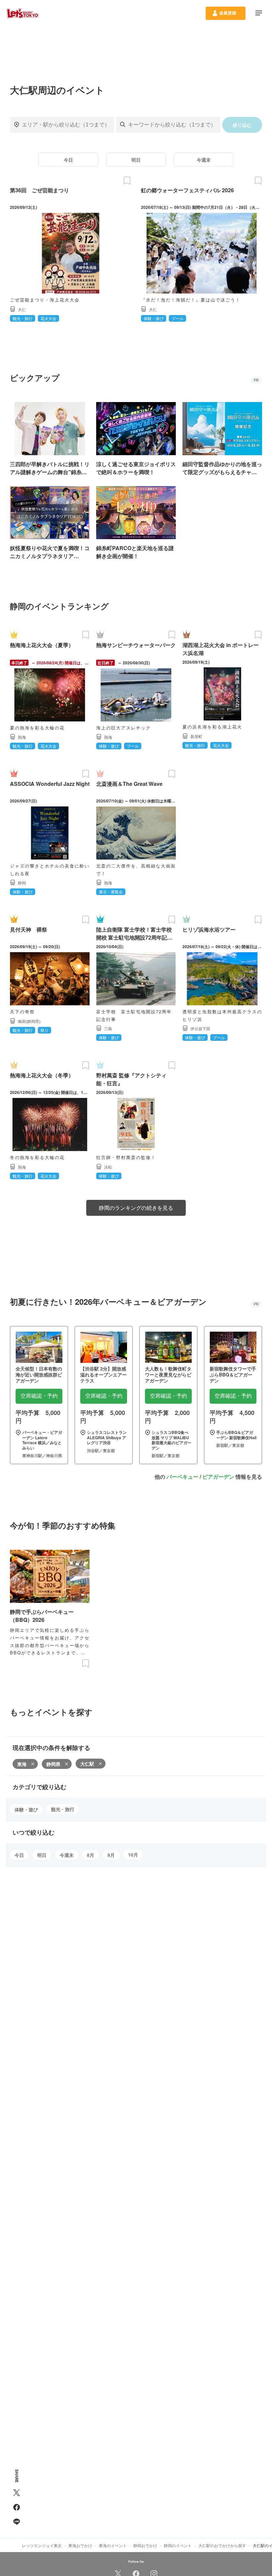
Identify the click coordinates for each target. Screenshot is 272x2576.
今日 (68, 160)
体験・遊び (26, 1809)
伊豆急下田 (200, 1028)
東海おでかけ (80, 2545)
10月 (133, 1855)
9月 (111, 1855)
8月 (91, 1855)
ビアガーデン (218, 1477)
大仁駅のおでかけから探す (222, 2545)
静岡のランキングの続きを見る (136, 1208)
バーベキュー (182, 1477)
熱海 (22, 737)
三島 (108, 1028)
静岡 (22, 883)
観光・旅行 (63, 1809)
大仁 (22, 309)
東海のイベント (113, 2545)
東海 (22, 1764)
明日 (136, 160)
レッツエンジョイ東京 (42, 2545)
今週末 (204, 160)
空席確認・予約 (39, 1396)
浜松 (108, 1167)
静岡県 (53, 1764)
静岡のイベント (178, 2545)
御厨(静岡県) (29, 1021)
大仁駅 (87, 1764)
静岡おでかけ (145, 2545)
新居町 (196, 736)
